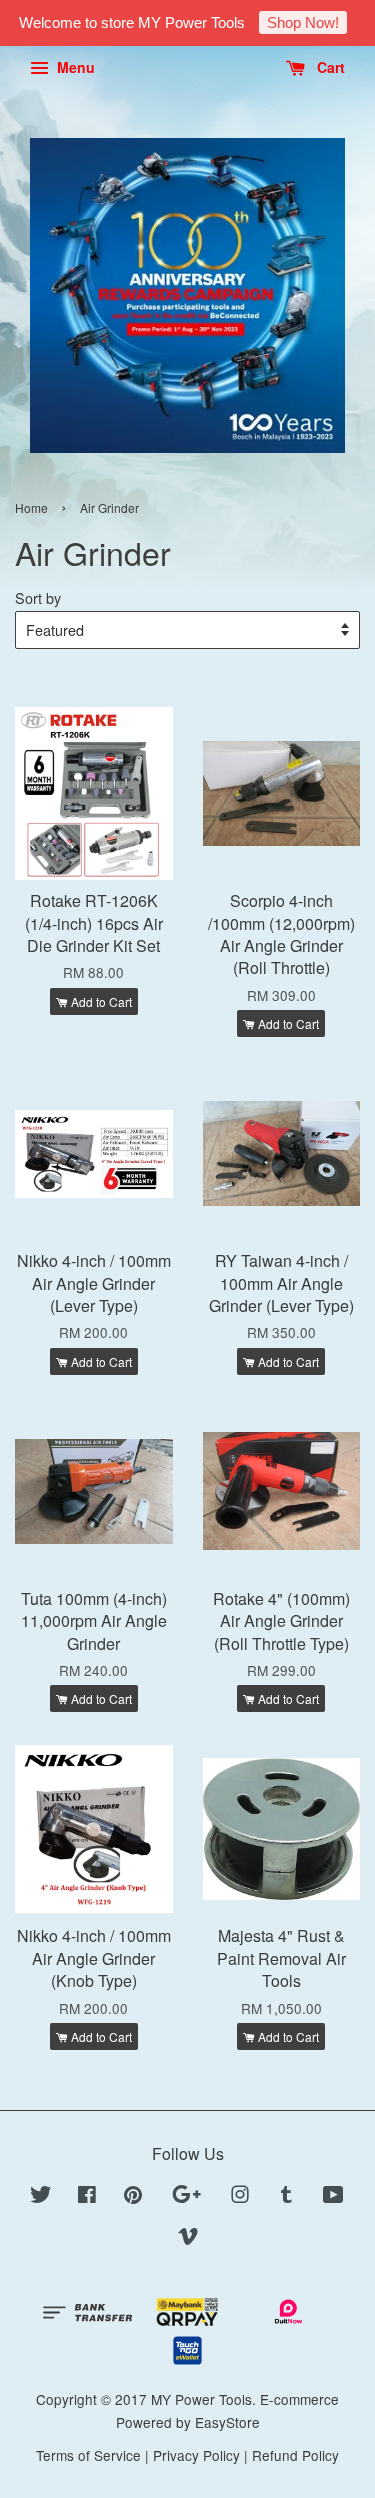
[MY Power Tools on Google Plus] (186, 2197)
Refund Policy (295, 2455)
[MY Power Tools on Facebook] (87, 2197)
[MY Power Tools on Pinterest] (133, 2197)
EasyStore (227, 2422)
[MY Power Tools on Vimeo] (188, 2239)
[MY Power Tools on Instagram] (240, 2197)
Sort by (38, 597)
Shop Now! (303, 22)
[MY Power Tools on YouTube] (333, 2197)
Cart (329, 67)
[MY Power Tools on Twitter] (41, 2197)
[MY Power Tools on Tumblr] (286, 2197)
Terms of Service (88, 2455)
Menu (74, 67)
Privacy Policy (196, 2455)
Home (31, 507)
